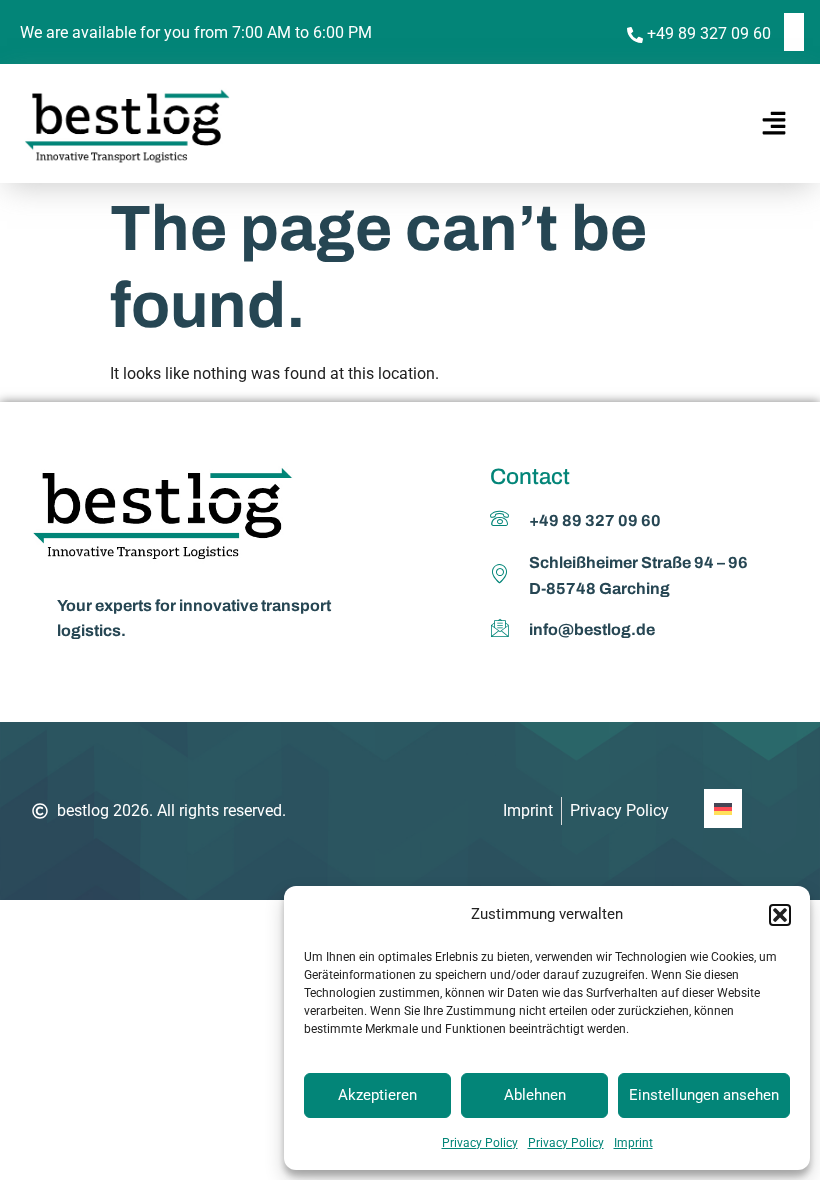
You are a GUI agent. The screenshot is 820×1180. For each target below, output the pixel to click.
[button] (780, 915)
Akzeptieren (377, 1095)
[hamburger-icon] (770, 123)
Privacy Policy (480, 1143)
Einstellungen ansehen (704, 1095)
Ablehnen (535, 1095)
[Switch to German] (794, 32)
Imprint (633, 1143)
